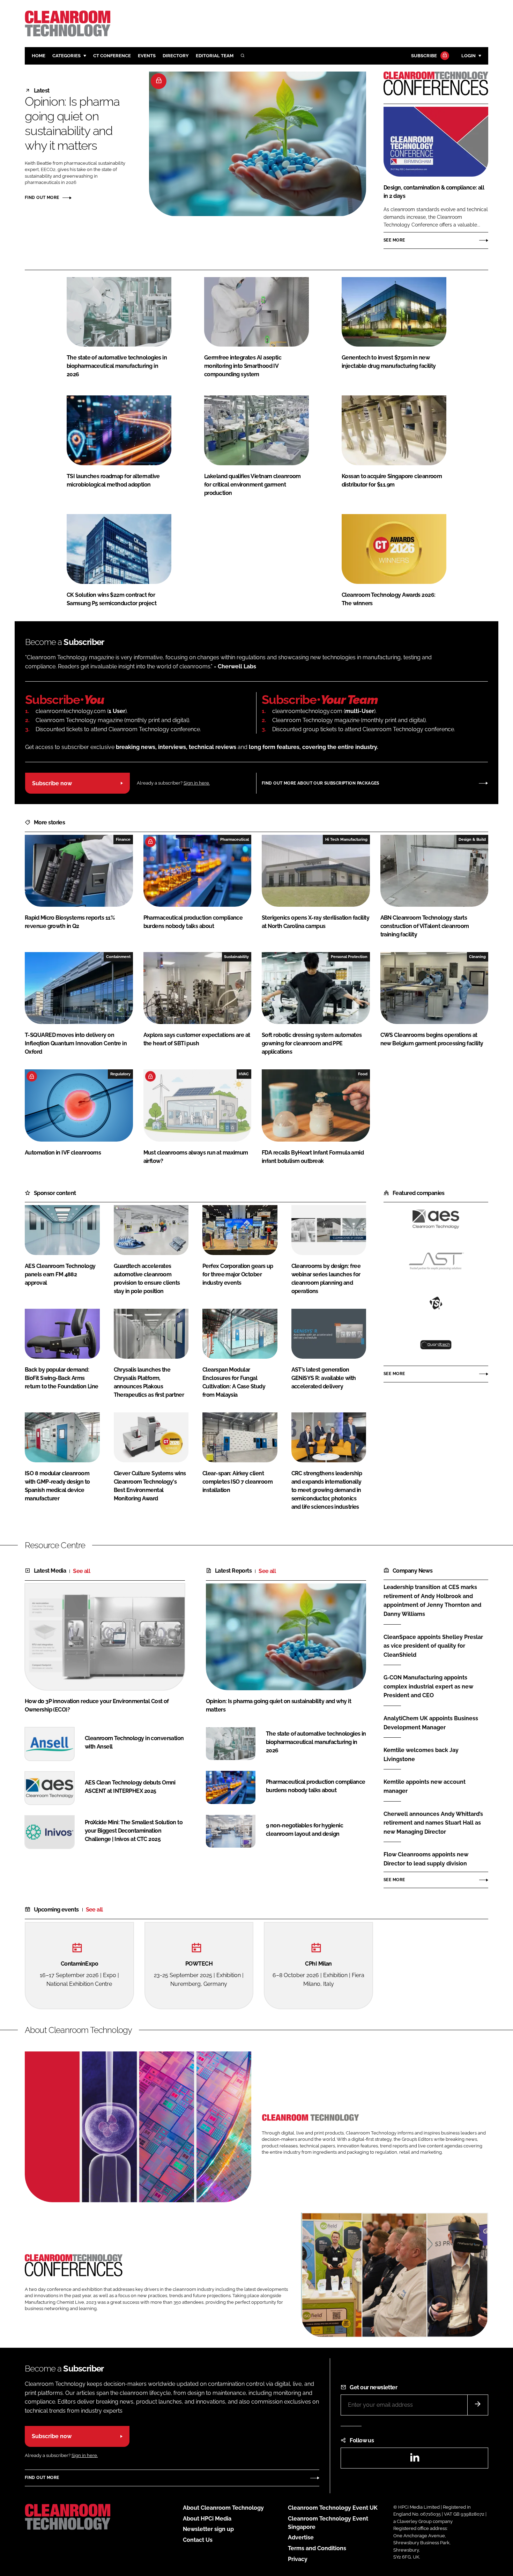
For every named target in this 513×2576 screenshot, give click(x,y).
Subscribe (424, 56)
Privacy (298, 2559)
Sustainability (236, 957)
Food (363, 1074)
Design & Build (472, 839)
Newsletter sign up (208, 2529)
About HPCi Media (207, 2519)
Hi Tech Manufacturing (346, 839)
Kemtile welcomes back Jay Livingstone (421, 1755)
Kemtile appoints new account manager (425, 1786)
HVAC (244, 1074)
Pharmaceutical (235, 839)
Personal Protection (349, 957)
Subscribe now (52, 783)
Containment (118, 957)
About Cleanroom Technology (223, 2508)
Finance (123, 839)
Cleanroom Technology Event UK (333, 2508)
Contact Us (198, 2540)
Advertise (301, 2537)
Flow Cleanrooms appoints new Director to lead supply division (426, 1859)
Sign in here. (197, 783)
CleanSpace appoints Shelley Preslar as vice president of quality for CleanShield (433, 1646)
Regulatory (120, 1074)
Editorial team (215, 56)
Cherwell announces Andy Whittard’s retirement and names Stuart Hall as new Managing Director (433, 1823)
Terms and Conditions (317, 2548)
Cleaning (477, 957)
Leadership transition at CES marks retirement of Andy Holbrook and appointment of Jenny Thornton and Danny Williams (432, 1601)
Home (39, 56)
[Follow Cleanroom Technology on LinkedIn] (415, 2460)
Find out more (42, 198)
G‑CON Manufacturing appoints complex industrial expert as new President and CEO (428, 1687)
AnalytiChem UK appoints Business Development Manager (431, 1723)
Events (147, 56)
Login (469, 56)
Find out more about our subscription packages (321, 783)
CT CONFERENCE (112, 56)
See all (81, 1571)
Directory (176, 56)
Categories (66, 56)
